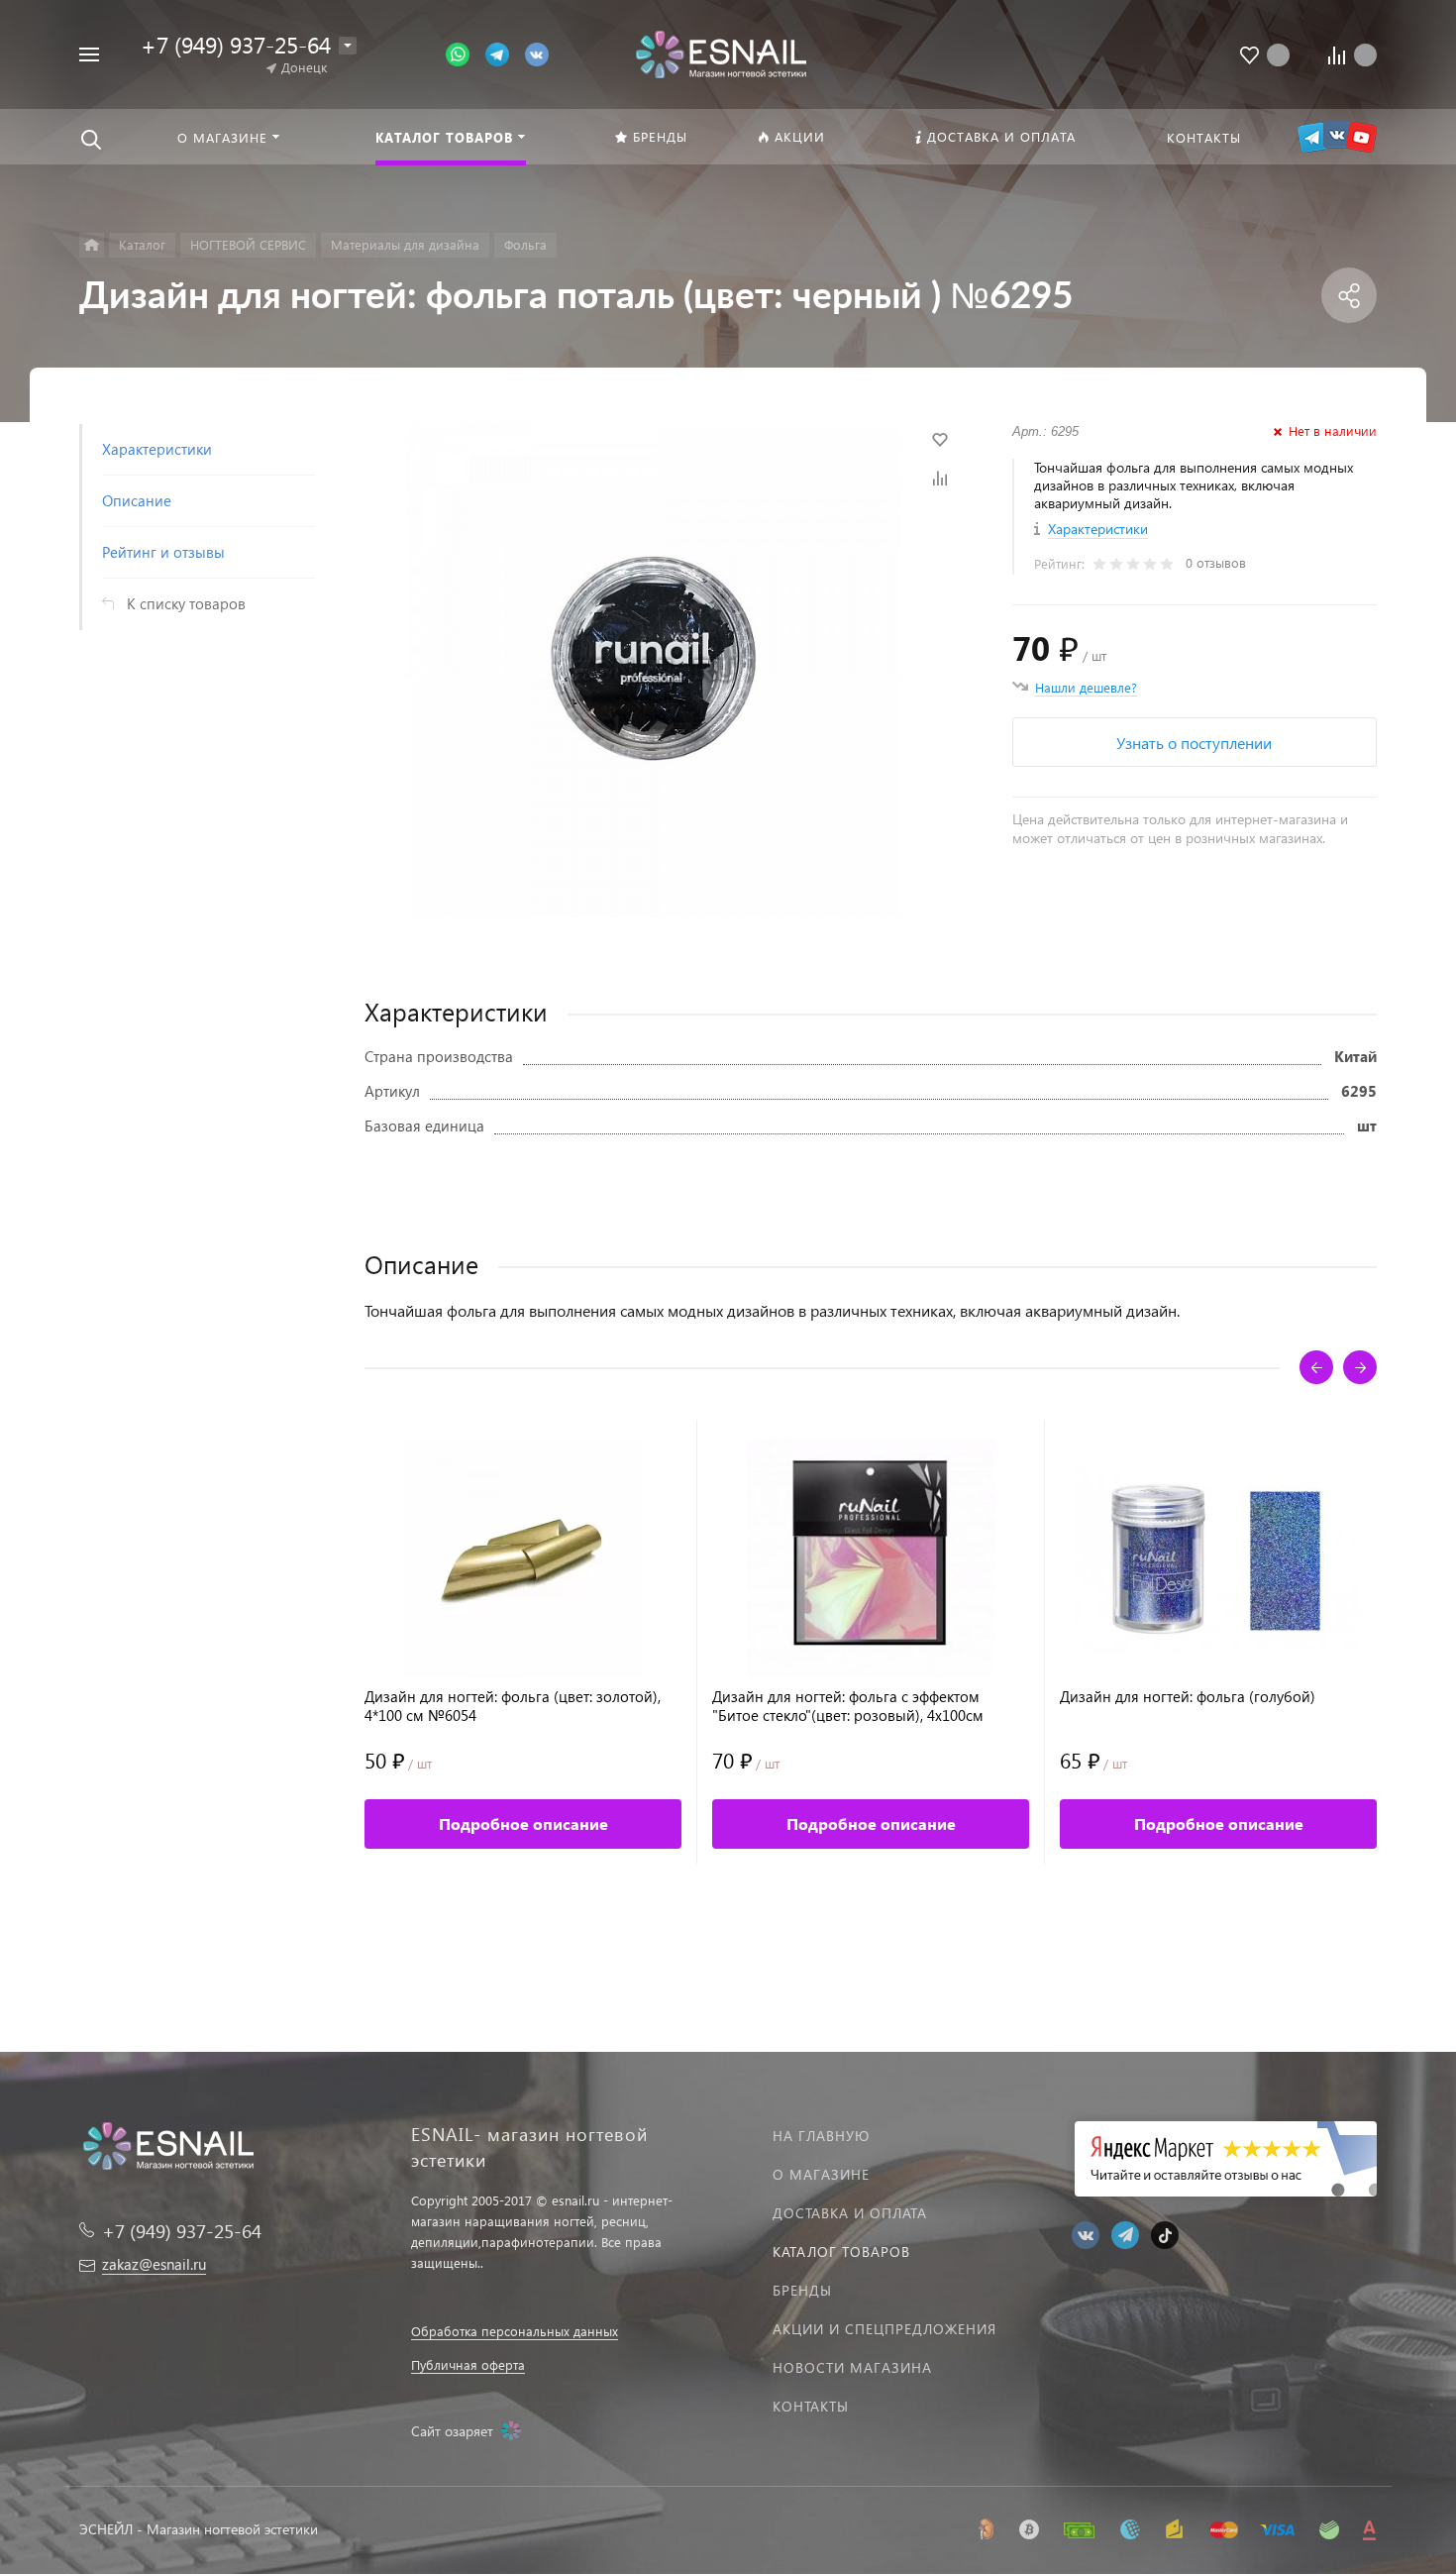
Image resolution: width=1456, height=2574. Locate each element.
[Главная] (92, 245)
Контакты (811, 2406)
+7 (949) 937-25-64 (236, 44)
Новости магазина (852, 2367)
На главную (821, 2136)
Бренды (802, 2290)
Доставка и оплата (850, 2213)
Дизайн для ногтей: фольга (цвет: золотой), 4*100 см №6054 (513, 1706)
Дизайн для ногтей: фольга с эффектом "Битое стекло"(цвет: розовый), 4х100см (848, 1706)
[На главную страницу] (721, 52)
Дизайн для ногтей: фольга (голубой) (1188, 1697)
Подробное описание (523, 1823)
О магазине (821, 2174)
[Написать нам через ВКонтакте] (537, 53)
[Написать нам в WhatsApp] (466, 53)
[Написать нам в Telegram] (505, 53)
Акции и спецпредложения (884, 2329)
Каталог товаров (841, 2252)
